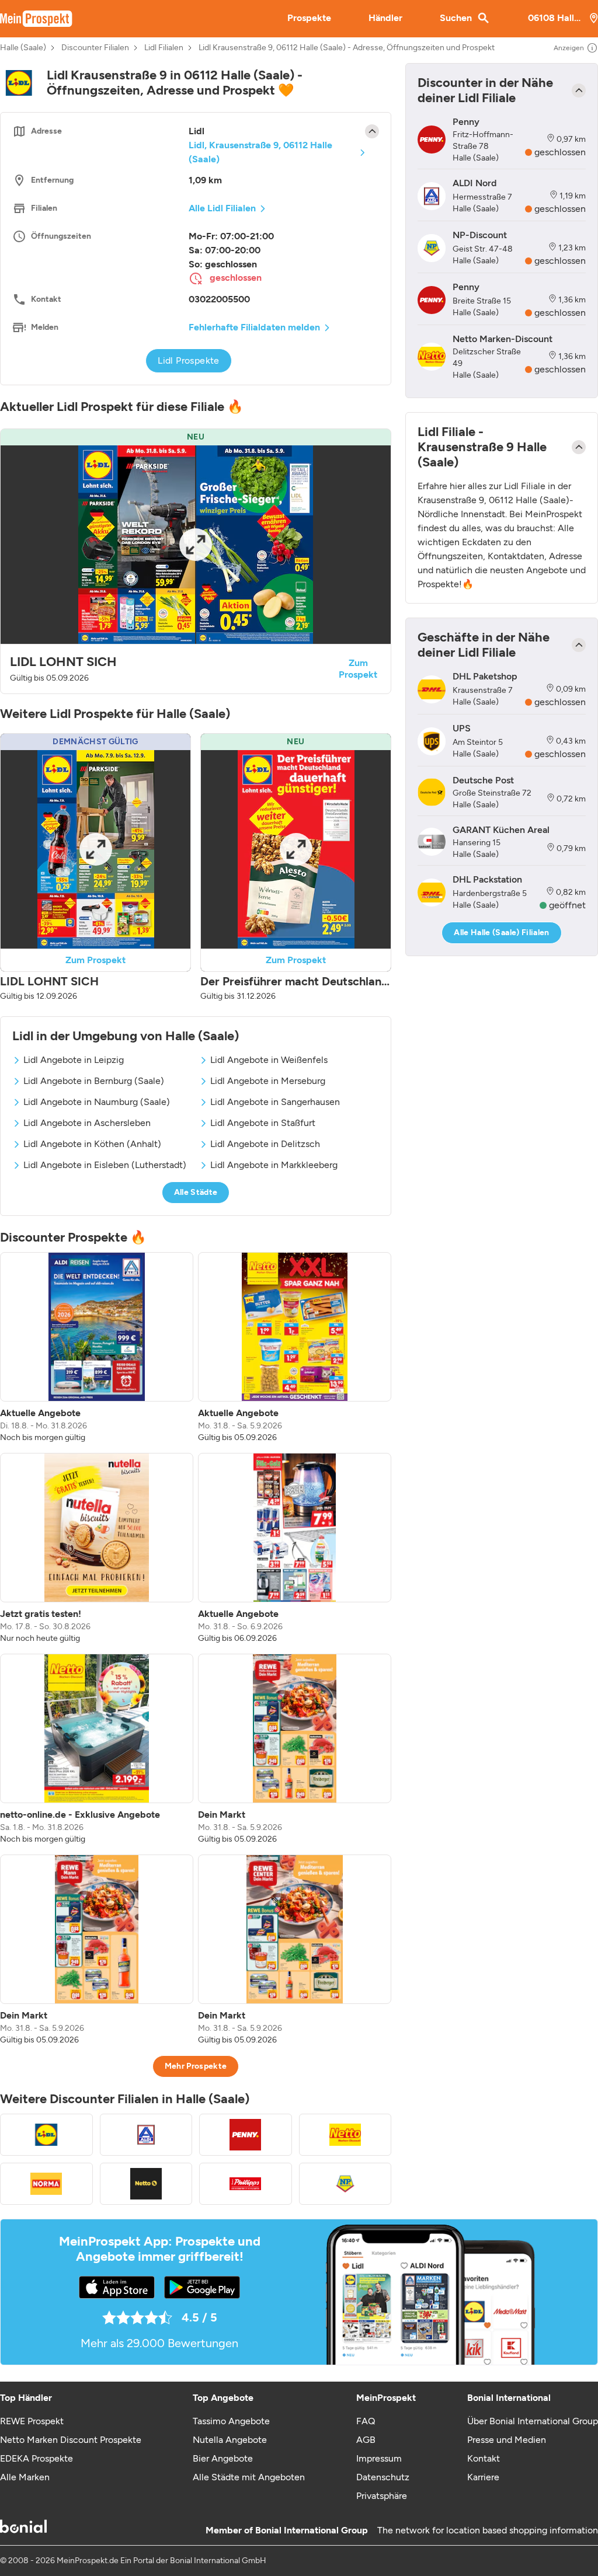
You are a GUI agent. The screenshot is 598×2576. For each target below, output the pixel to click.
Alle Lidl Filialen (222, 208)
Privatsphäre (382, 2496)
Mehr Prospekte (196, 2066)
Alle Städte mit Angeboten (249, 2477)
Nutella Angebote (230, 2440)
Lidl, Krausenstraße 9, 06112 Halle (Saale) (260, 152)
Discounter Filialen (95, 48)
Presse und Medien (507, 2440)
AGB (366, 2440)
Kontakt (484, 2458)
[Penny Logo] (246, 2135)
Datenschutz (383, 2477)
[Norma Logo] (46, 2184)
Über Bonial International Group (533, 2421)
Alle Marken (25, 2477)
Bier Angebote (223, 2458)
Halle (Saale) (23, 48)
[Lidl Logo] (46, 2135)
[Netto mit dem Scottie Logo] (146, 2184)
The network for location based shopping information (488, 2530)
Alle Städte (196, 1192)
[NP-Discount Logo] (345, 2184)
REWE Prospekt (32, 2421)
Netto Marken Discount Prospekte (71, 2440)
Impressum (379, 2458)
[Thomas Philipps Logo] (246, 2184)
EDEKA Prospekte (36, 2458)
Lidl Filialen (164, 48)
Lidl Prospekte (189, 360)
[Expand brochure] (196, 545)
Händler (385, 18)
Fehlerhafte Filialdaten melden (254, 327)
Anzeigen (569, 48)
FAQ (366, 2421)
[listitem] (97, 1348)
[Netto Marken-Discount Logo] (345, 2135)
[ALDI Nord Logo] (146, 2135)
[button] (196, 561)
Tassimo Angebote (231, 2421)
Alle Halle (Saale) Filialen (501, 933)
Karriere (483, 2477)
